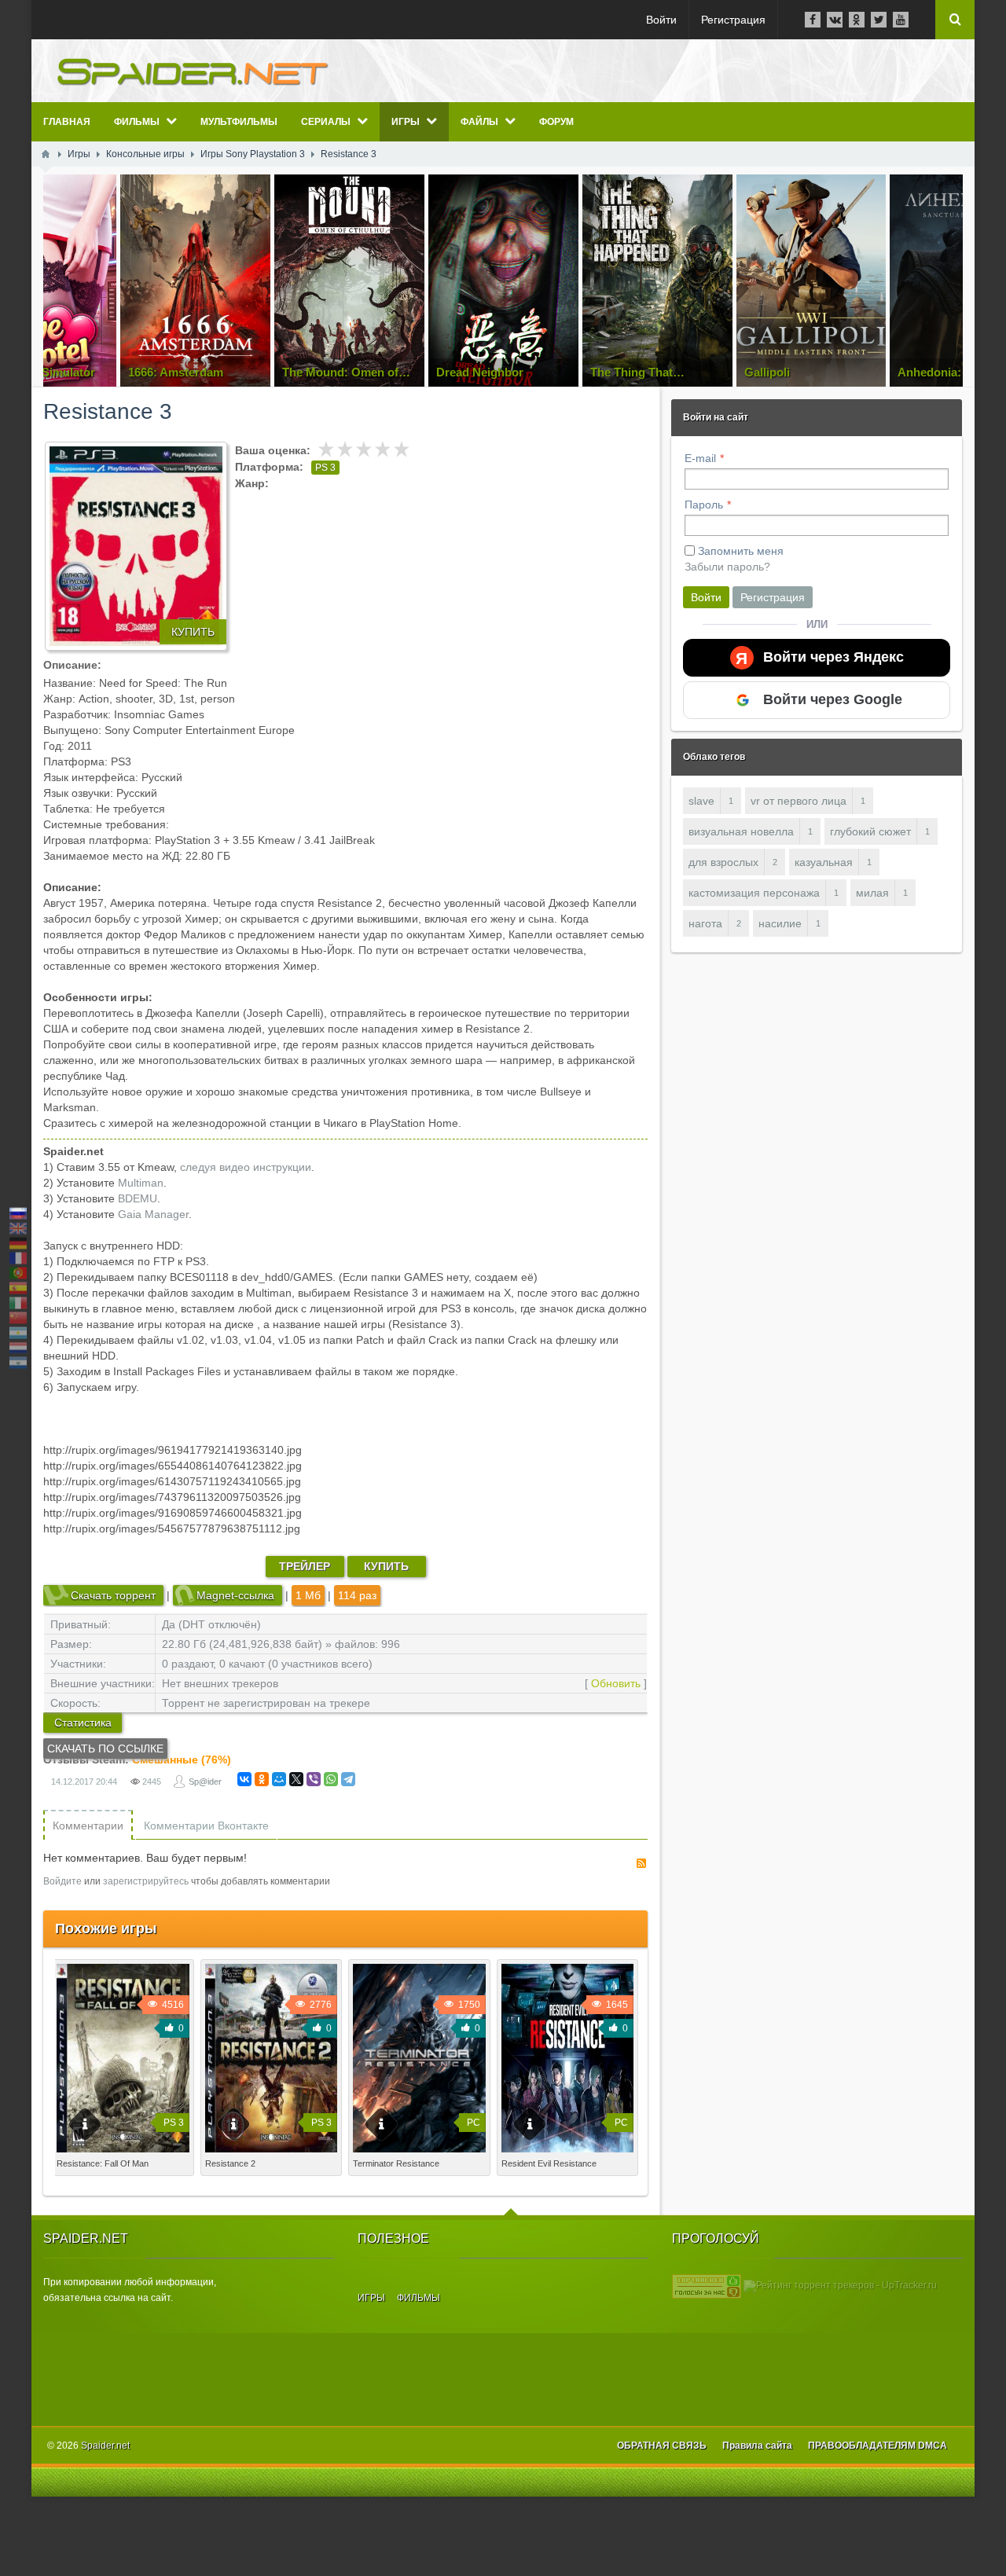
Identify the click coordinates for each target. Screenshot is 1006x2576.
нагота (705, 923)
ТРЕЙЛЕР (305, 1566)
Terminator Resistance (396, 2163)
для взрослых (723, 862)
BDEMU (138, 1198)
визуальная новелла (741, 831)
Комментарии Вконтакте (206, 1826)
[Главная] (46, 154)
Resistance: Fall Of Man (103, 2163)
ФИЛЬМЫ (419, 2298)
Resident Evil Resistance (549, 2163)
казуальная (824, 862)
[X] (296, 1779)
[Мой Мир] (279, 1779)
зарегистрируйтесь (146, 1881)
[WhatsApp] (331, 1779)
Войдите (62, 1881)
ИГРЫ (371, 2298)
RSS (641, 1863)
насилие (780, 923)
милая (872, 893)
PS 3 (325, 468)
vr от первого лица (799, 801)
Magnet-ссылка (235, 1595)
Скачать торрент (113, 1595)
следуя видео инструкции (246, 1167)
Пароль (704, 505)
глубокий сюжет (870, 831)
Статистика (83, 1723)
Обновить (616, 1683)
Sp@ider (205, 1782)
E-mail (700, 458)
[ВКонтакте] (244, 1779)
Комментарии (88, 1826)
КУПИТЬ (193, 632)
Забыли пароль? (727, 567)
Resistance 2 (230, 2163)
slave (701, 801)
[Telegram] (348, 1779)
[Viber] (314, 1779)
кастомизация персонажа (754, 893)
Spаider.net (105, 2446)
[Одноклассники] (262, 1779)
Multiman (141, 1183)
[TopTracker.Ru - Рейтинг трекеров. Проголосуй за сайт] (707, 2286)
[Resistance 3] (136, 546)
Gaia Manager (153, 1214)
